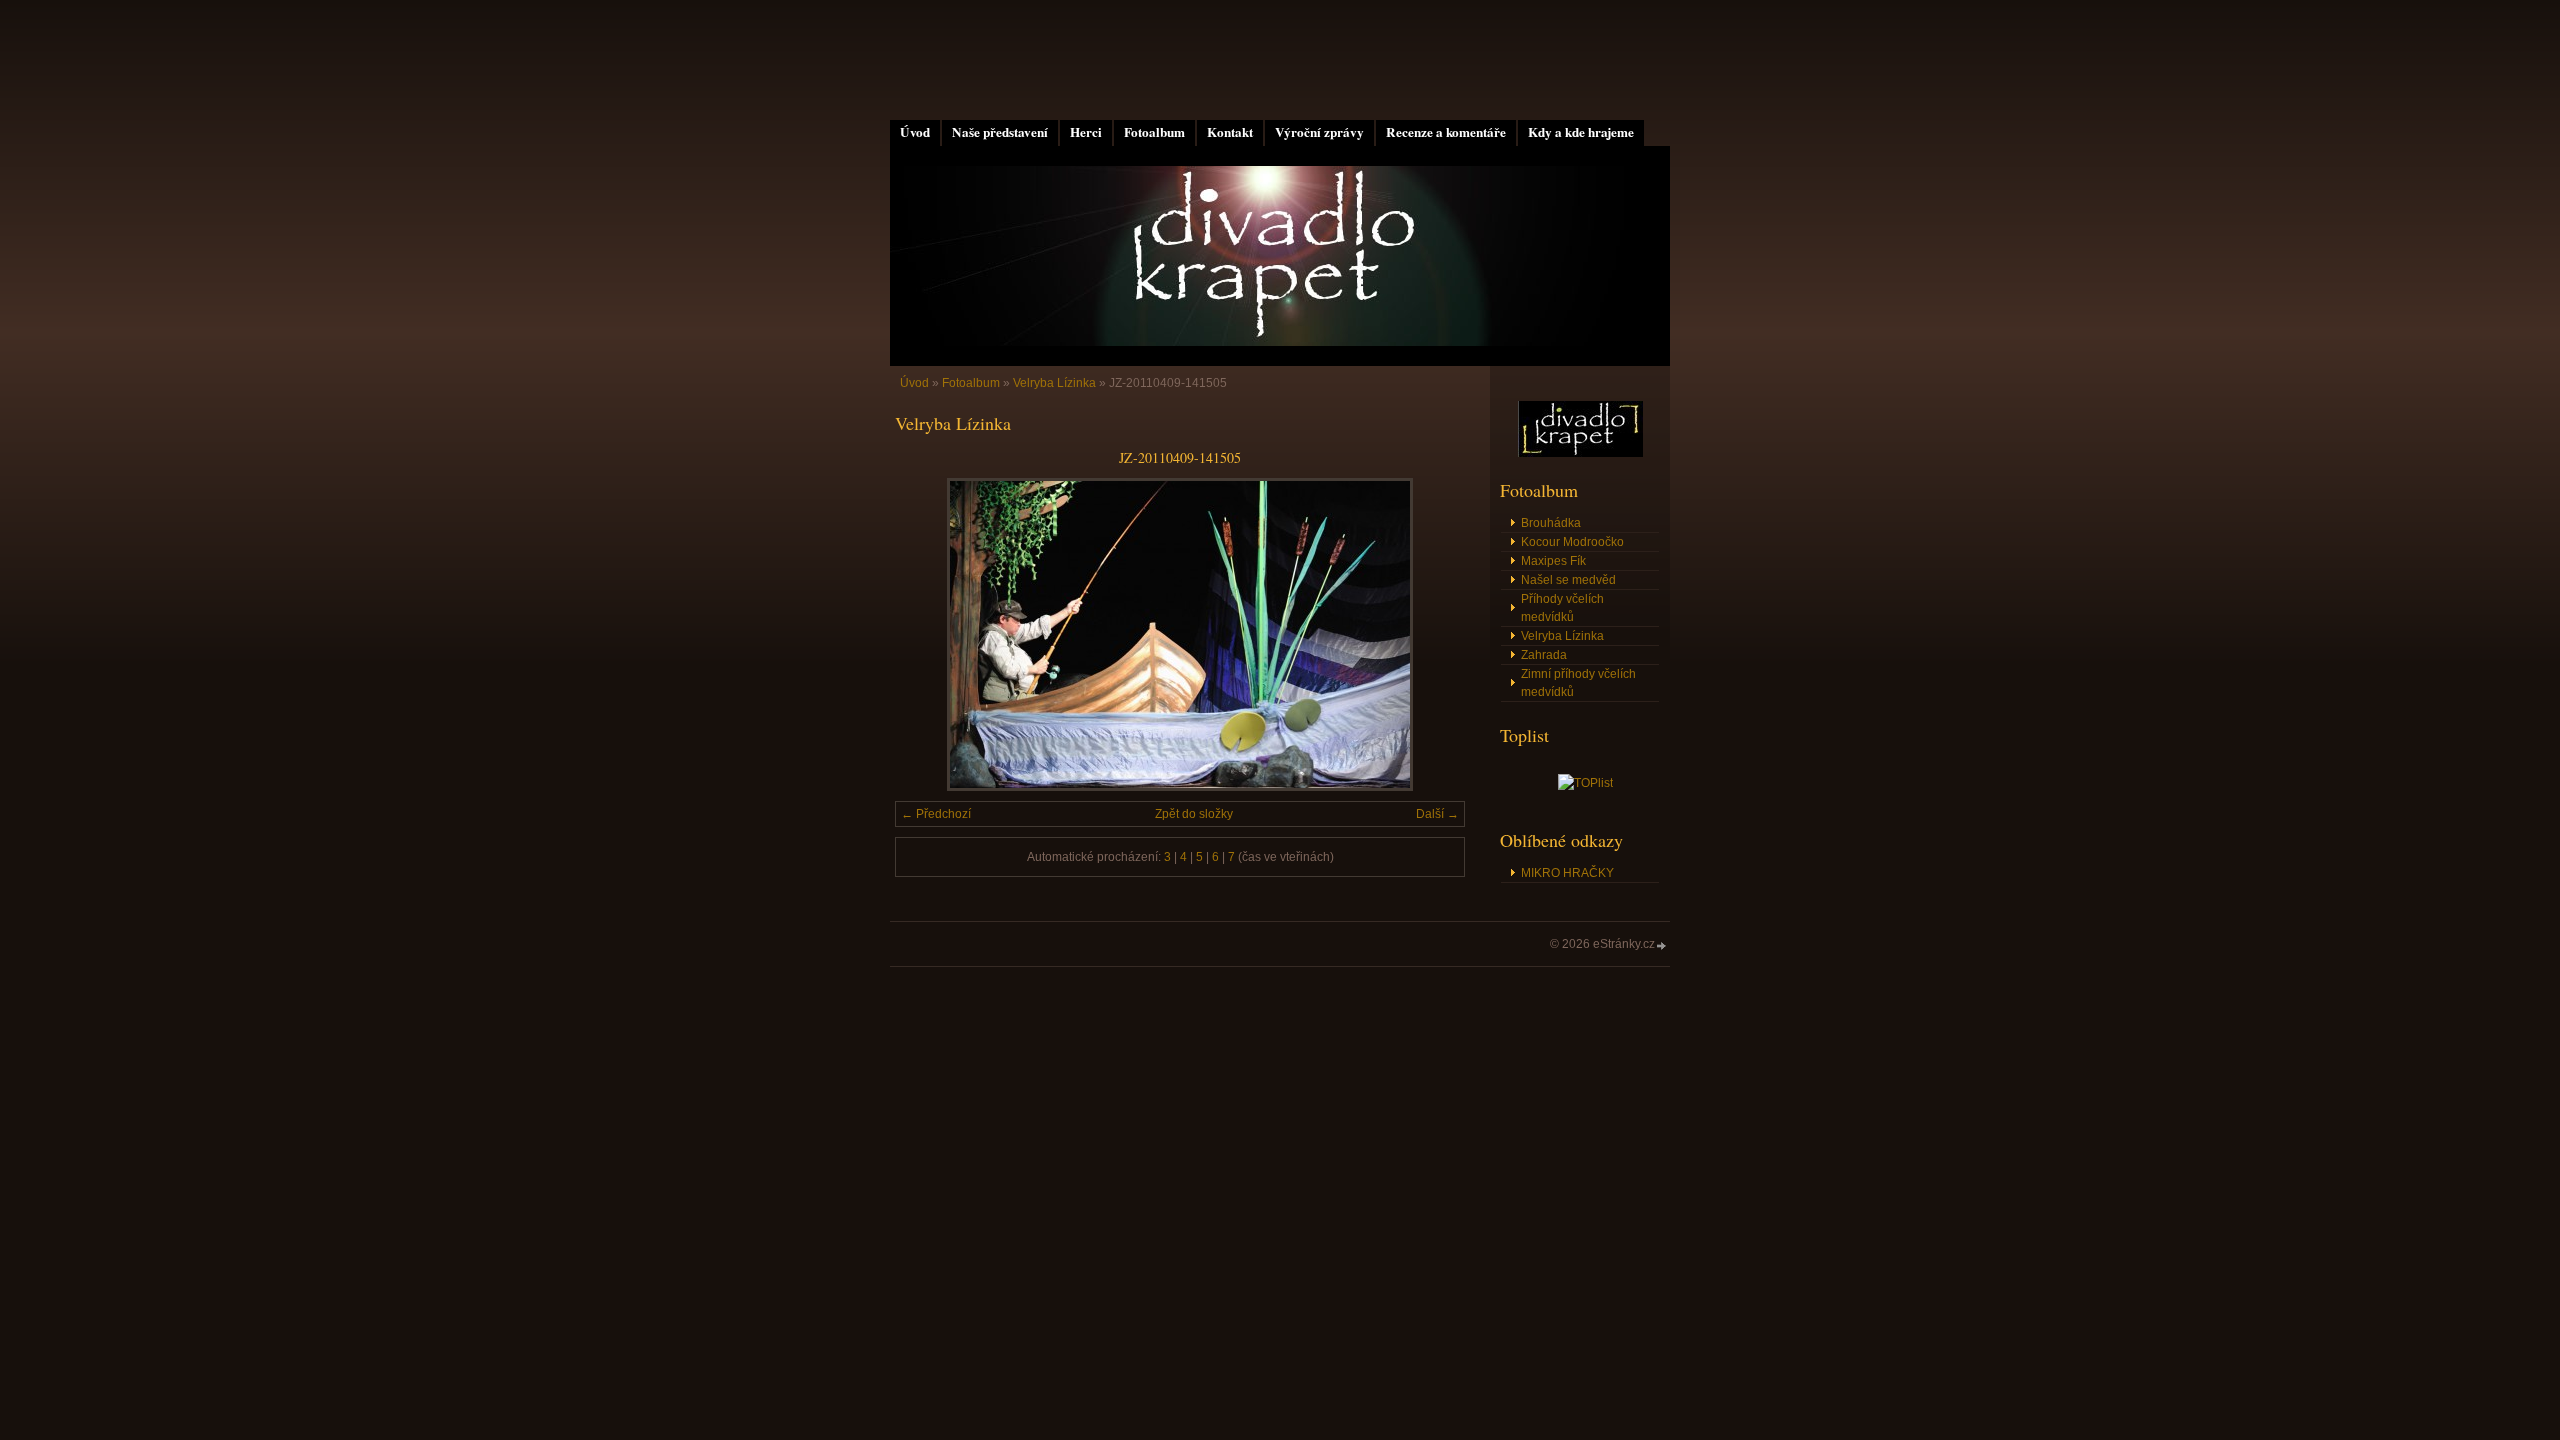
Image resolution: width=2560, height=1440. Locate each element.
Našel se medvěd (1568, 580)
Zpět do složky (1194, 814)
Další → (1437, 814)
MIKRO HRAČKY (1567, 873)
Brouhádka (1551, 523)
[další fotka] (1432, 634)
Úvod (915, 132)
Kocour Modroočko (1572, 542)
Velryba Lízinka (1054, 383)
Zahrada (1544, 655)
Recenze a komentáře (1446, 132)
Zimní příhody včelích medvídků (1578, 683)
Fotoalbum (1154, 132)
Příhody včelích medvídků (1562, 608)
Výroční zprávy (1319, 132)
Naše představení (1000, 132)
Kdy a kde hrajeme (1581, 132)
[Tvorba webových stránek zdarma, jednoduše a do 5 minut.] (1662, 945)
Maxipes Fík (1553, 561)
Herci (1086, 132)
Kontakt (1230, 132)
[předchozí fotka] (927, 634)
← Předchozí (936, 814)
